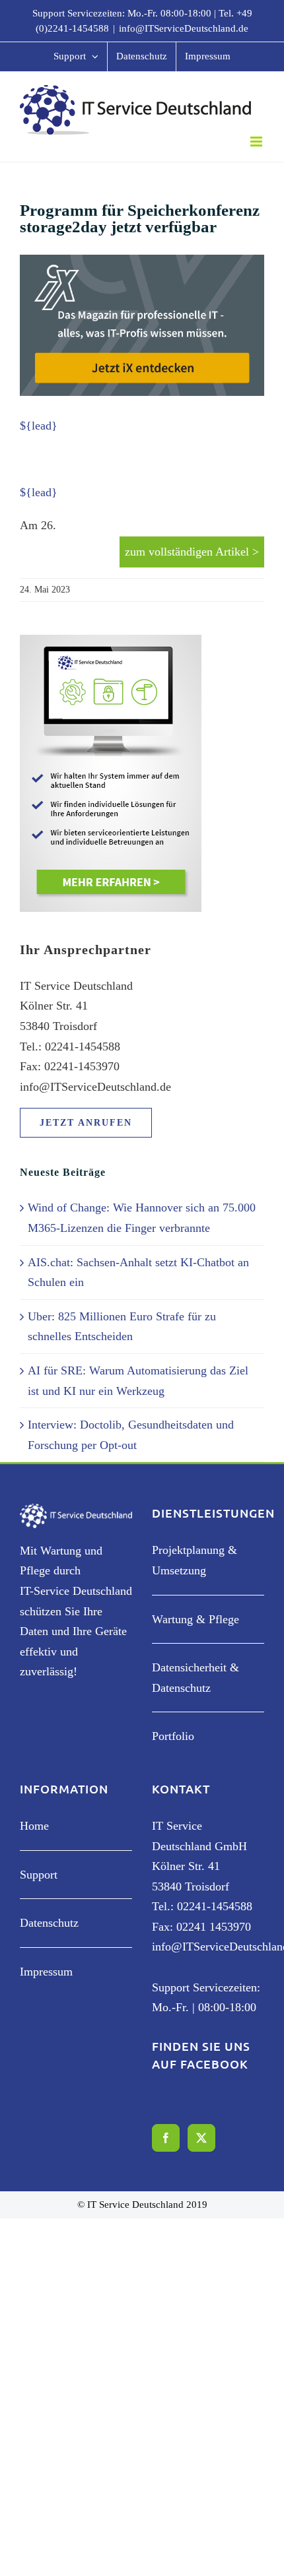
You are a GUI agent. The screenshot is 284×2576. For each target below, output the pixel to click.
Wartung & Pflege (195, 1619)
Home (34, 1826)
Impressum (46, 1972)
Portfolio (173, 1736)
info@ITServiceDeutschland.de (184, 28)
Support (39, 1875)
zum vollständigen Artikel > (192, 552)
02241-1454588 (215, 1906)
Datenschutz (49, 1923)
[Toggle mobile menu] (257, 142)
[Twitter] (201, 2138)
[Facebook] (166, 2138)
